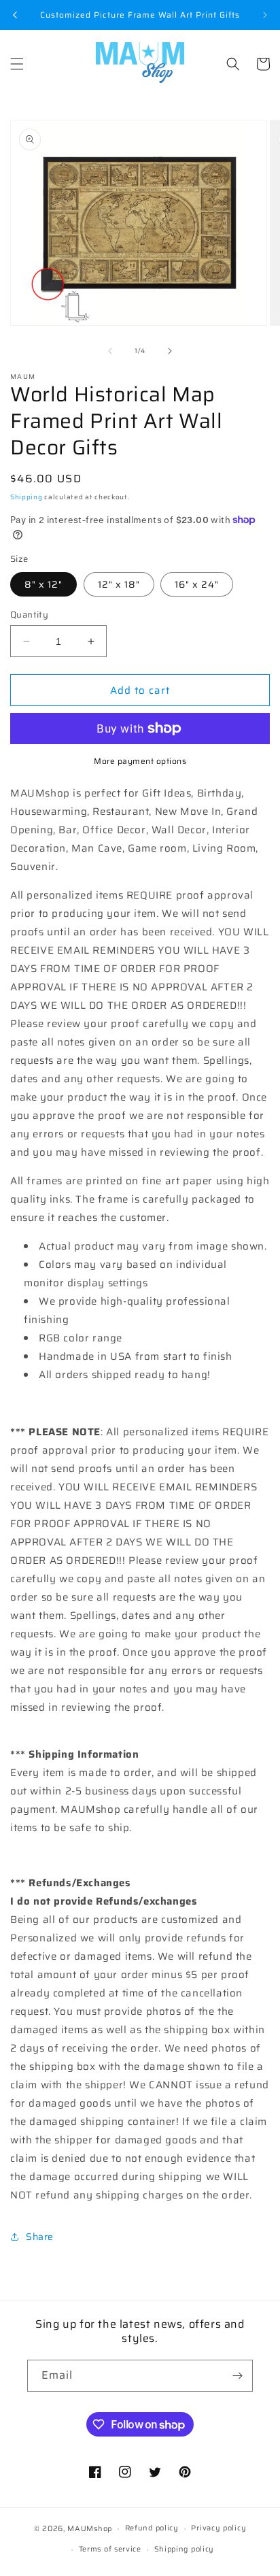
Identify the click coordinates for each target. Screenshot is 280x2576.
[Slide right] (170, 351)
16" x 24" (197, 584)
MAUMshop (90, 2529)
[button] (17, 64)
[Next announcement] (265, 15)
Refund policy (152, 2528)
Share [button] (40, 2237)
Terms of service (110, 2549)
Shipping (27, 497)
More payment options (140, 761)
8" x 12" (43, 584)
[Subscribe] (237, 2376)
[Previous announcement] (15, 15)
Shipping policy (185, 2549)
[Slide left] (110, 351)
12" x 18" (119, 584)
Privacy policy (218, 2528)
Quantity (29, 615)
